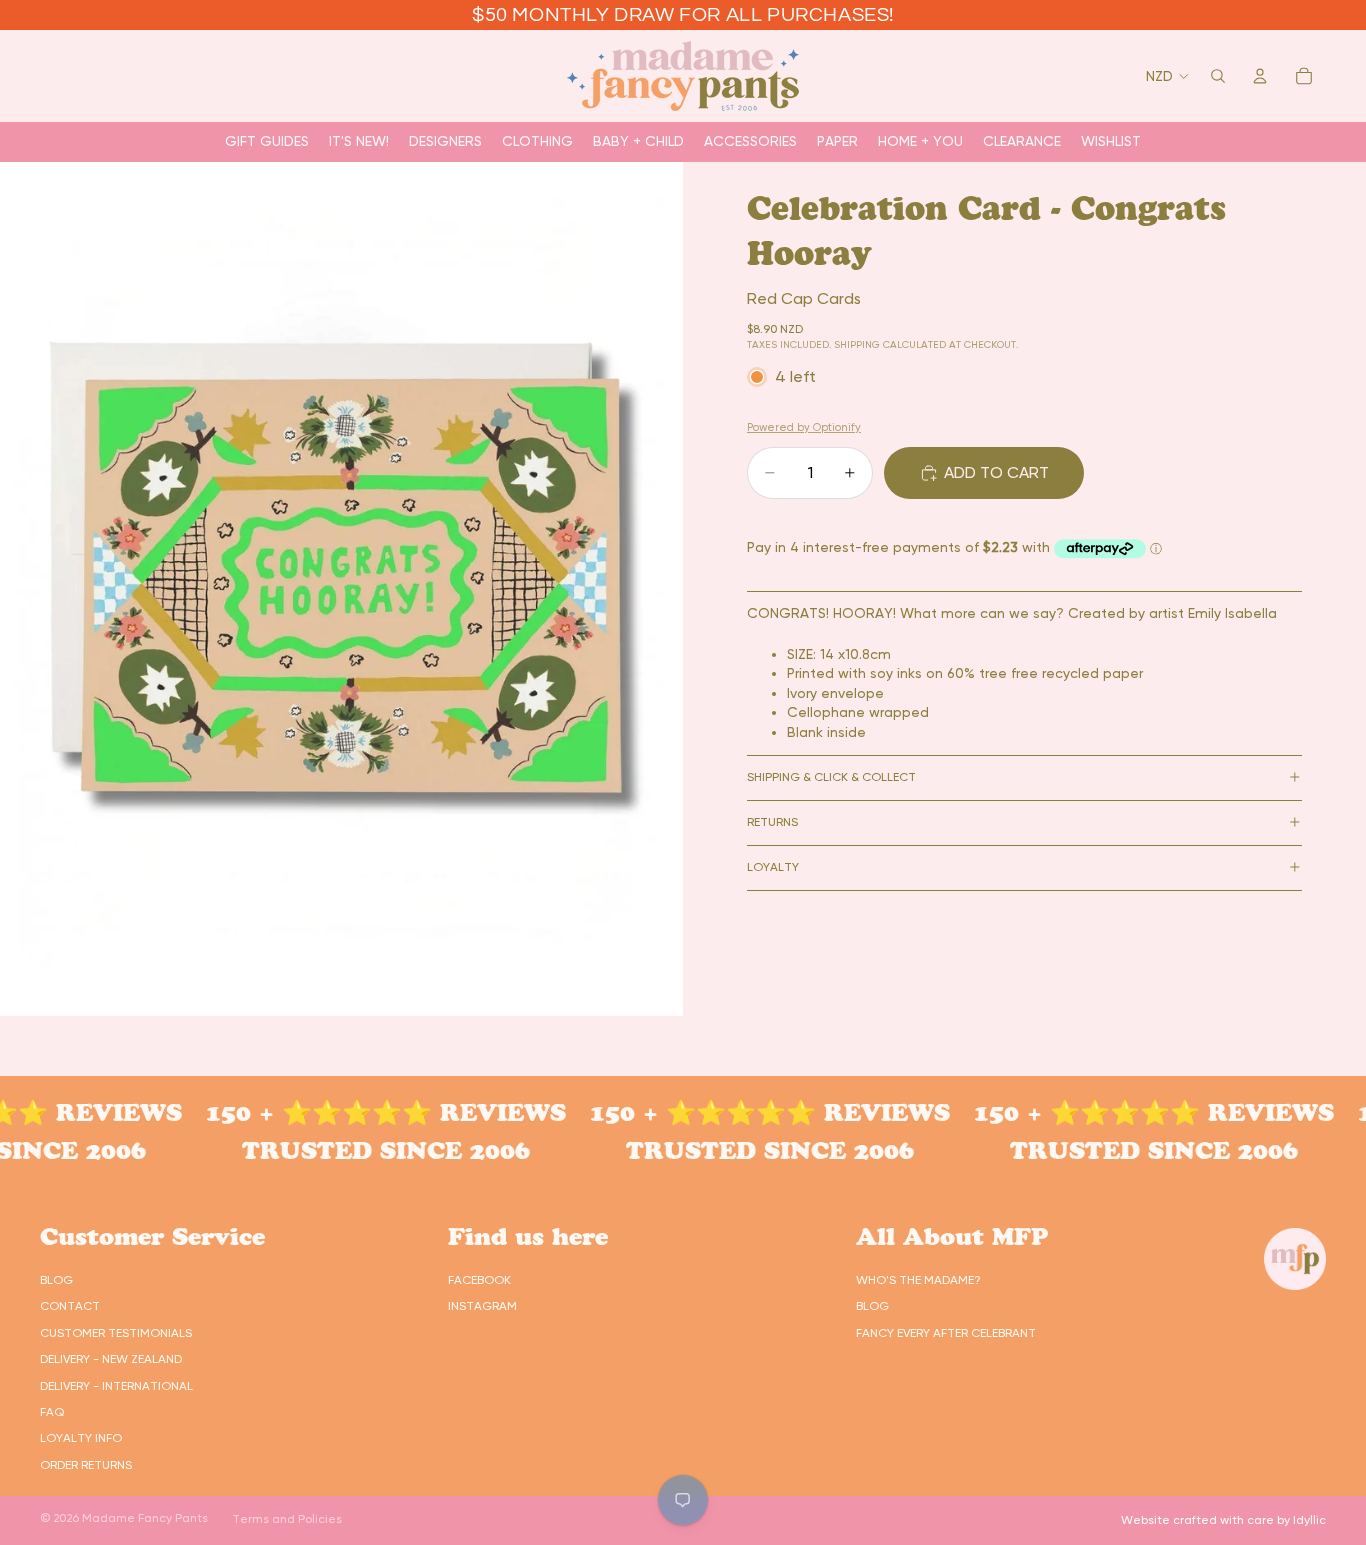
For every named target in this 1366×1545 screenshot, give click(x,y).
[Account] (1260, 76)
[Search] (1218, 76)
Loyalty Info (81, 1438)
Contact (70, 1306)
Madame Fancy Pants (145, 1518)
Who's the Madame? (918, 1280)
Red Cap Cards (804, 297)
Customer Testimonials (116, 1333)
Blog (56, 1280)
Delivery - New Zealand (111, 1359)
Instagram (482, 1306)
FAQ (52, 1412)
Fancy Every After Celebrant (946, 1333)
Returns (772, 822)
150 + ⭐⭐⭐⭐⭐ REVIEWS (362, 1112)
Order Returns (86, 1465)
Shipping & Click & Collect (831, 777)
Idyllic (1309, 1520)
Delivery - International (116, 1386)
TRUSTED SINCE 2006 (362, 1150)
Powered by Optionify (804, 427)
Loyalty (773, 867)
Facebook (479, 1280)
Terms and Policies (287, 1519)
